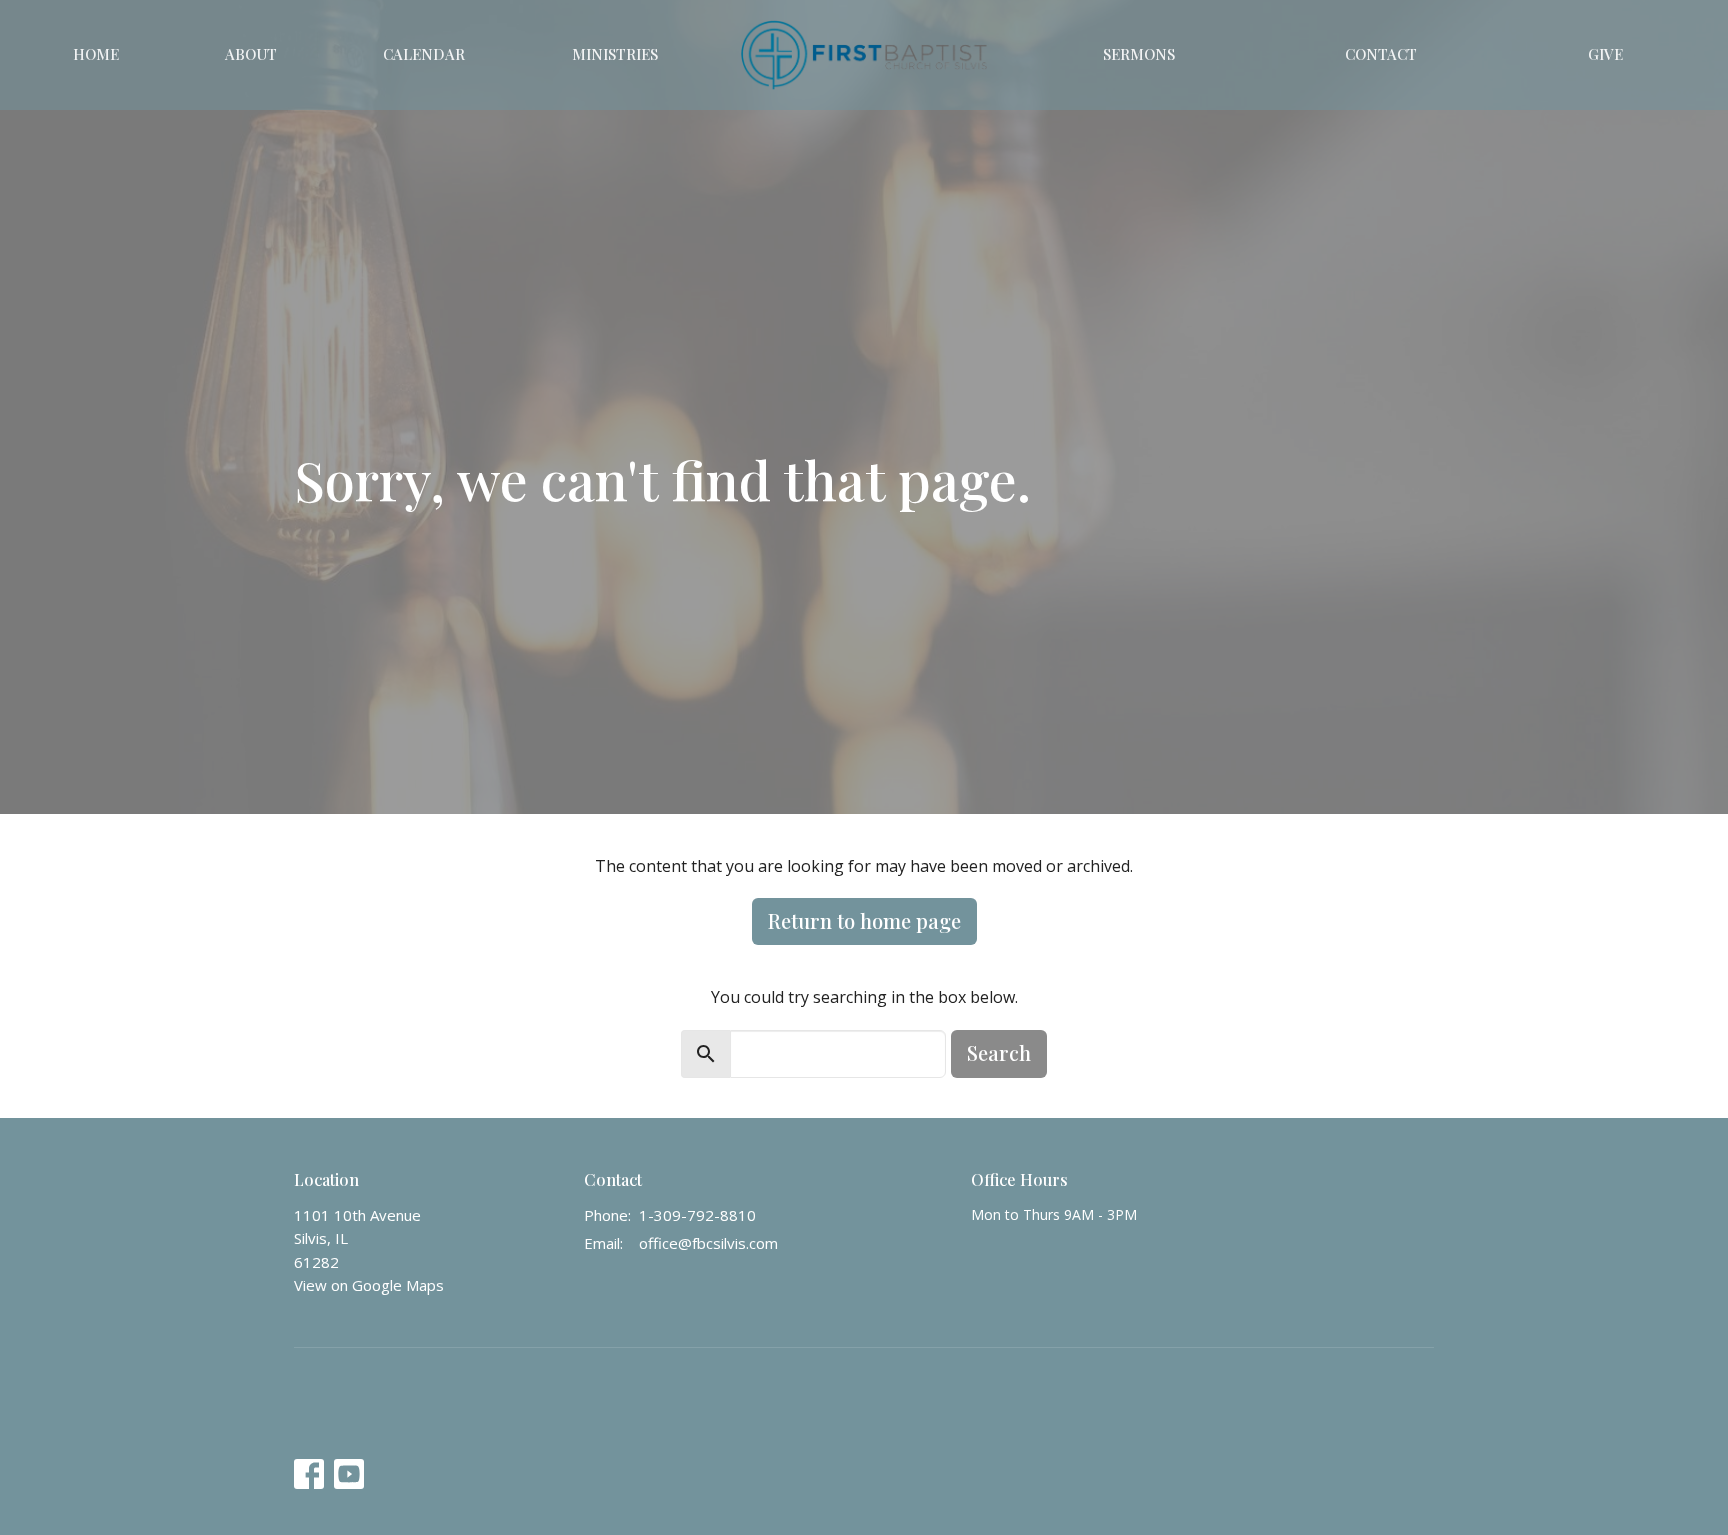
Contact (1381, 54)
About (251, 54)
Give (1605, 54)
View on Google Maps (369, 1285)
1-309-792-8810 (697, 1215)
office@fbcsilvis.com (708, 1243)
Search (999, 1052)
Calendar (424, 54)
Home (96, 54)
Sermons (1139, 54)
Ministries (615, 54)
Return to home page (864, 920)
